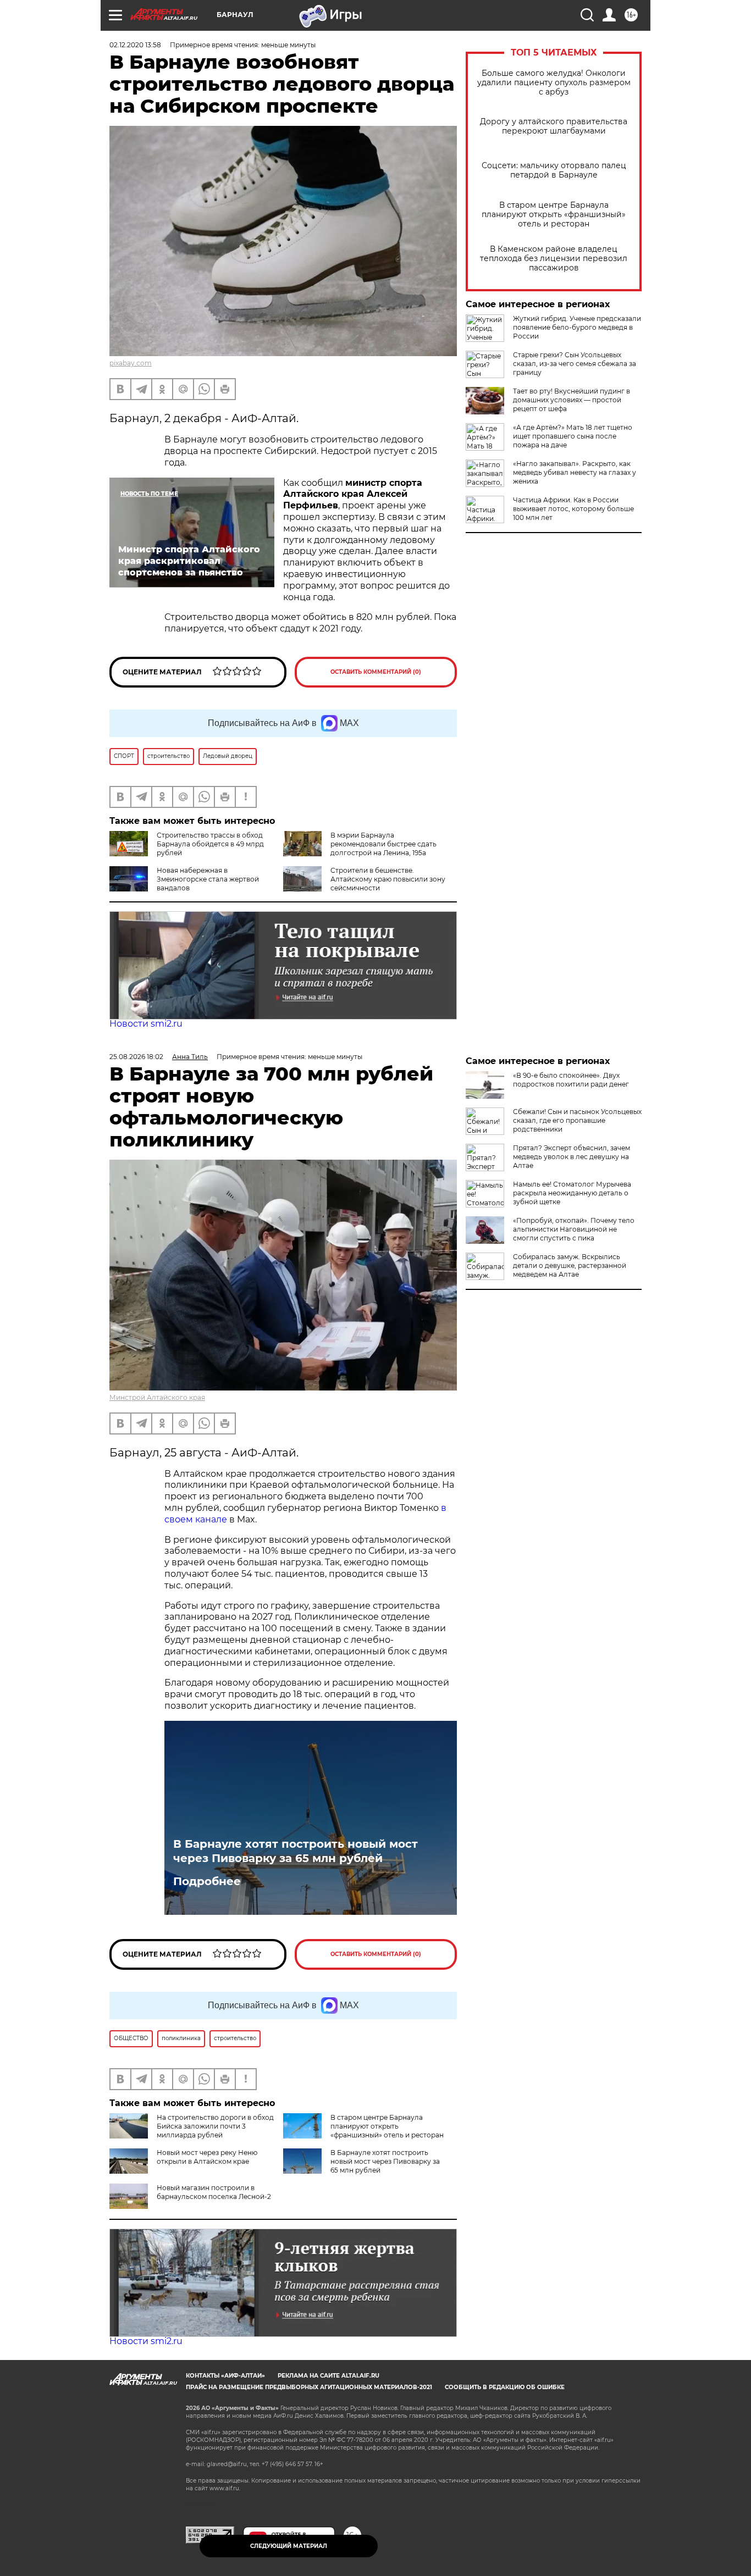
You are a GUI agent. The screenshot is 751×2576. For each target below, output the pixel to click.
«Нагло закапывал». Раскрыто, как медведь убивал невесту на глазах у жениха (575, 472)
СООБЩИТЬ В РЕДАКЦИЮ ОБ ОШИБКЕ (505, 2387)
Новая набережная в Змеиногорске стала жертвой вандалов (208, 879)
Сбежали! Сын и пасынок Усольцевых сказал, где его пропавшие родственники (577, 1120)
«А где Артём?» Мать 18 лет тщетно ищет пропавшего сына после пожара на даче (573, 436)
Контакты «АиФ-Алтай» (225, 2376)
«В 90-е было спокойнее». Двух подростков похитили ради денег (571, 1080)
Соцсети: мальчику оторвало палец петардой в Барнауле (554, 170)
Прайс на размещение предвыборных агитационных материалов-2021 (309, 2387)
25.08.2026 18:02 (136, 1057)
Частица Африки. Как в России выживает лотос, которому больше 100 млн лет (573, 509)
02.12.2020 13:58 (135, 45)
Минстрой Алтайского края (157, 1397)
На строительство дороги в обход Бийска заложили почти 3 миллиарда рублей (215, 2126)
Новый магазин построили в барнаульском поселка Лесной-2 (214, 2192)
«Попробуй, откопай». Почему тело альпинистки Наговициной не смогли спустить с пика (574, 1229)
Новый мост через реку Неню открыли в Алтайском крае (207, 2157)
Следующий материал (289, 2546)
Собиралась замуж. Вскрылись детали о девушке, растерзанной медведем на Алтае (570, 1265)
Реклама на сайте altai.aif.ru (328, 2376)
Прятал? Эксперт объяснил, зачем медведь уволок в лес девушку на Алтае (571, 1157)
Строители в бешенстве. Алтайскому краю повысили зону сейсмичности (388, 879)
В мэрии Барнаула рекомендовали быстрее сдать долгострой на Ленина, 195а (383, 844)
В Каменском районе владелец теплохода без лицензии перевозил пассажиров (554, 259)
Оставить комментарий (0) (376, 672)
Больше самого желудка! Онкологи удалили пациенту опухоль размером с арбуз (554, 83)
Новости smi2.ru (146, 1024)
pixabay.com (131, 363)
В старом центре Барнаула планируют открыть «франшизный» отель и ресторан (554, 215)
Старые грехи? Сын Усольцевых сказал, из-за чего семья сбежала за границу (575, 364)
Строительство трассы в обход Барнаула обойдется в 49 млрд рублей (210, 844)
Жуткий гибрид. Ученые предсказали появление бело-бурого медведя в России (577, 327)
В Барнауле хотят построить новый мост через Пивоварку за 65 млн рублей (296, 1851)
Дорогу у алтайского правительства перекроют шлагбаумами (554, 126)
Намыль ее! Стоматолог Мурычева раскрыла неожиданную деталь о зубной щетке (572, 1193)
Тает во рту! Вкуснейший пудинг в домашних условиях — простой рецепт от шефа (571, 400)
